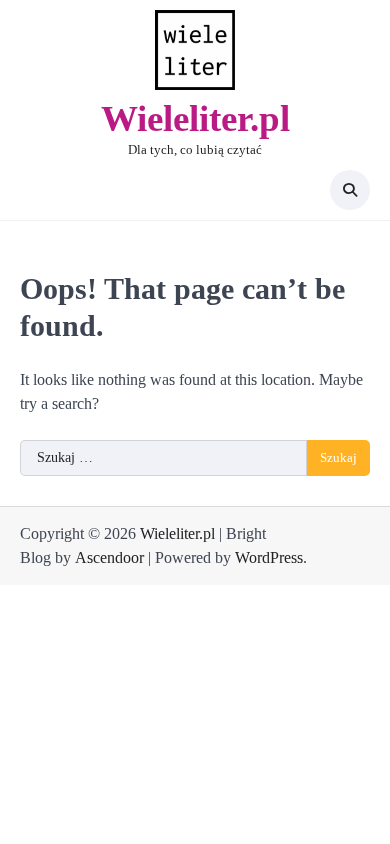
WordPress (269, 557)
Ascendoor (109, 557)
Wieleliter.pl (195, 118)
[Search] (350, 190)
